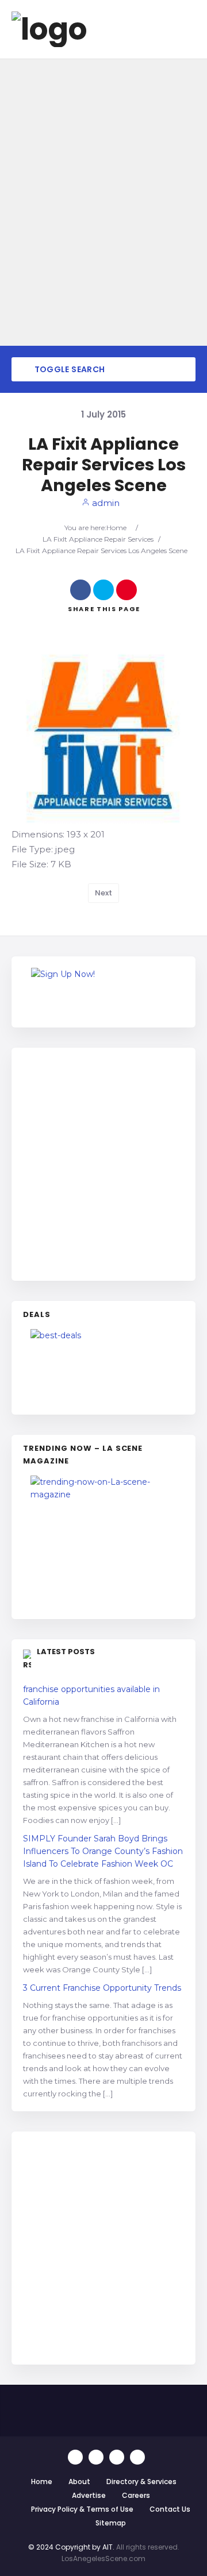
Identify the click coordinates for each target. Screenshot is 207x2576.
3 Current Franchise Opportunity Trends (102, 1988)
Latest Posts (66, 1652)
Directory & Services (141, 2482)
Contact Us (170, 2509)
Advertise (89, 2495)
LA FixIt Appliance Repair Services (98, 539)
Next (103, 893)
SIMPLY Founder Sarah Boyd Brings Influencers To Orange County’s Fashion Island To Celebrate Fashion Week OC (103, 1851)
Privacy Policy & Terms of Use (82, 2509)
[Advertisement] (103, 1163)
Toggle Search (68, 369)
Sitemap (111, 2523)
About (79, 2482)
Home (116, 528)
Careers (136, 2495)
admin (105, 503)
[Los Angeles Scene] (49, 29)
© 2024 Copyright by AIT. (71, 2547)
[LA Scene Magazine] (103, 1542)
